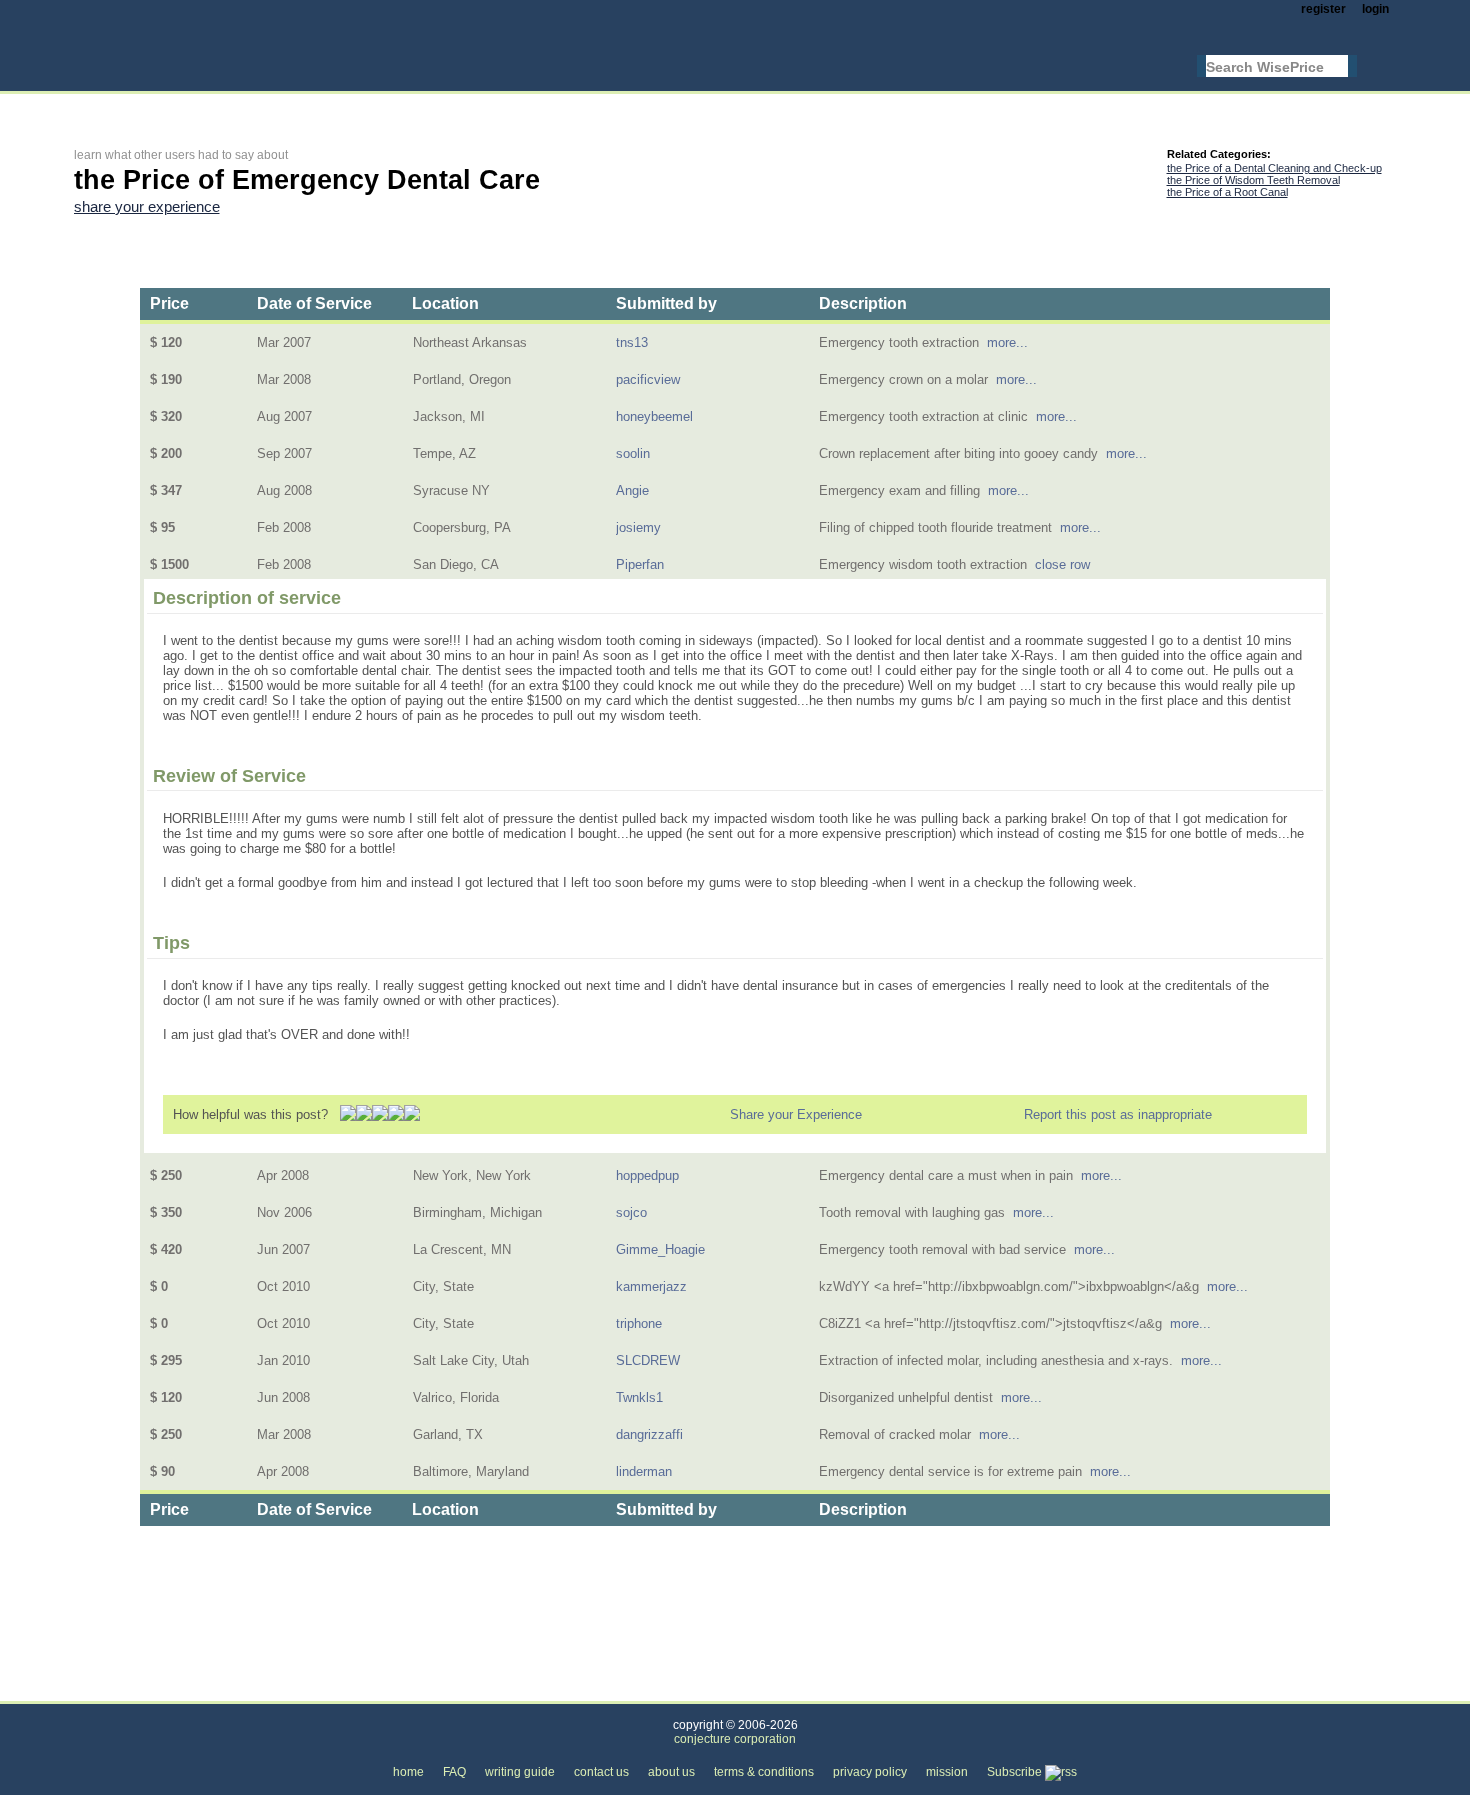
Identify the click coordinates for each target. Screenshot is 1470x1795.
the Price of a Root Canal (1227, 192)
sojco (631, 1212)
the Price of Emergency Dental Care (486, 1689)
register (1323, 9)
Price (169, 303)
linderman (644, 1471)
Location (445, 303)
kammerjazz (651, 1286)
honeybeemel (654, 416)
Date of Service (314, 303)
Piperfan (640, 564)
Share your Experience (796, 1114)
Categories (105, 1689)
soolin (633, 453)
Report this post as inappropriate (1118, 1114)
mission (947, 1772)
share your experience (147, 207)
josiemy (638, 527)
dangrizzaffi (649, 1434)
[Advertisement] (438, 106)
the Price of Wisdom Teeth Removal (1253, 180)
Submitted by (666, 303)
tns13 (632, 342)
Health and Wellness (225, 1689)
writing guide (520, 1772)
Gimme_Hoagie (660, 1249)
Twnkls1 (639, 1397)
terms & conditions (764, 1772)
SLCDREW (648, 1360)
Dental (333, 1689)
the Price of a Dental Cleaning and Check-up (1274, 168)
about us (671, 1772)
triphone (639, 1323)
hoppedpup (647, 1175)
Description (863, 303)
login (1375, 9)
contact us (601, 1772)
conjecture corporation (735, 1739)
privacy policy (870, 1772)
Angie (632, 490)
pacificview (648, 379)
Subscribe (1016, 1772)
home (408, 1772)
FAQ (454, 1772)
